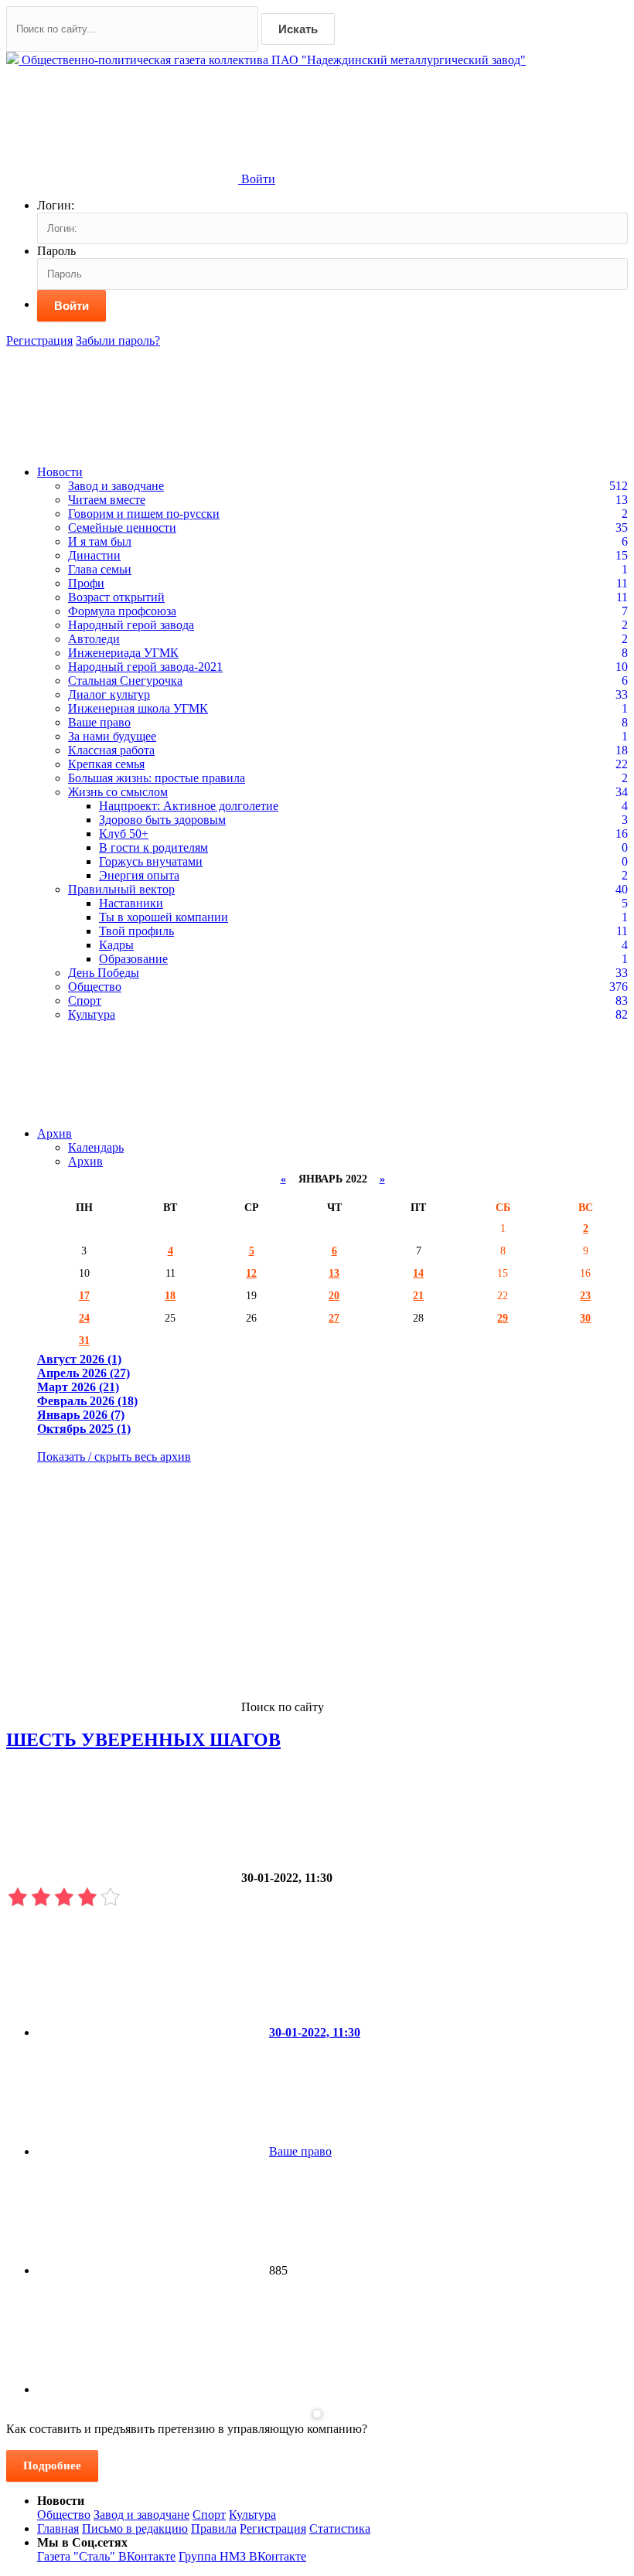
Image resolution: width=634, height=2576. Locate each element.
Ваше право (99, 722)
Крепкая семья (106, 764)
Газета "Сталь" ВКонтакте (106, 2556)
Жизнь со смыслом (118, 792)
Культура (92, 1014)
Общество (95, 987)
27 (334, 1318)
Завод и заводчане (116, 486)
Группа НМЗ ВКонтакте (242, 2556)
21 (418, 1295)
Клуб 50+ (124, 834)
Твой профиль (136, 931)
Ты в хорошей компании (164, 917)
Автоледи (94, 639)
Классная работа (111, 750)
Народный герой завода (131, 625)
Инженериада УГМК (123, 653)
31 (84, 1340)
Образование (133, 959)
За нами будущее (112, 736)
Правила (214, 2528)
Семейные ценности (122, 527)
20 (334, 1295)
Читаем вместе (107, 500)
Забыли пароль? (118, 340)
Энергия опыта (139, 875)
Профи (86, 583)
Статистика (340, 2528)
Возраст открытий (116, 597)
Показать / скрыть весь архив (114, 1456)
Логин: (56, 205)
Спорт (85, 1000)
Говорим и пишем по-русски (144, 514)
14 (418, 1273)
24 (84, 1318)
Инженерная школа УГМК (138, 708)
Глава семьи (100, 569)
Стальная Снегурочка (125, 681)
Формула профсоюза (122, 611)
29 (503, 1318)
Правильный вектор (121, 889)
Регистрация (39, 340)
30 (585, 1318)
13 (334, 1273)
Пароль (56, 251)
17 (84, 1295)
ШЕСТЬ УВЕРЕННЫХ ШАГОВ (143, 1740)
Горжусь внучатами (151, 861)
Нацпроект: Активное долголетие (189, 806)
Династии (94, 555)
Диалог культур (109, 694)
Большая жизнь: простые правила (157, 778)
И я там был (100, 541)
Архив (55, 1133)
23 (585, 1295)
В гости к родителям (153, 847)
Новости (60, 472)
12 (251, 1273)
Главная (58, 2528)
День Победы (104, 973)
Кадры (116, 945)
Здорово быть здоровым (162, 820)
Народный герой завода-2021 (145, 667)
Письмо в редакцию (135, 2528)
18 (170, 1295)
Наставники (131, 903)
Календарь (96, 1147)
